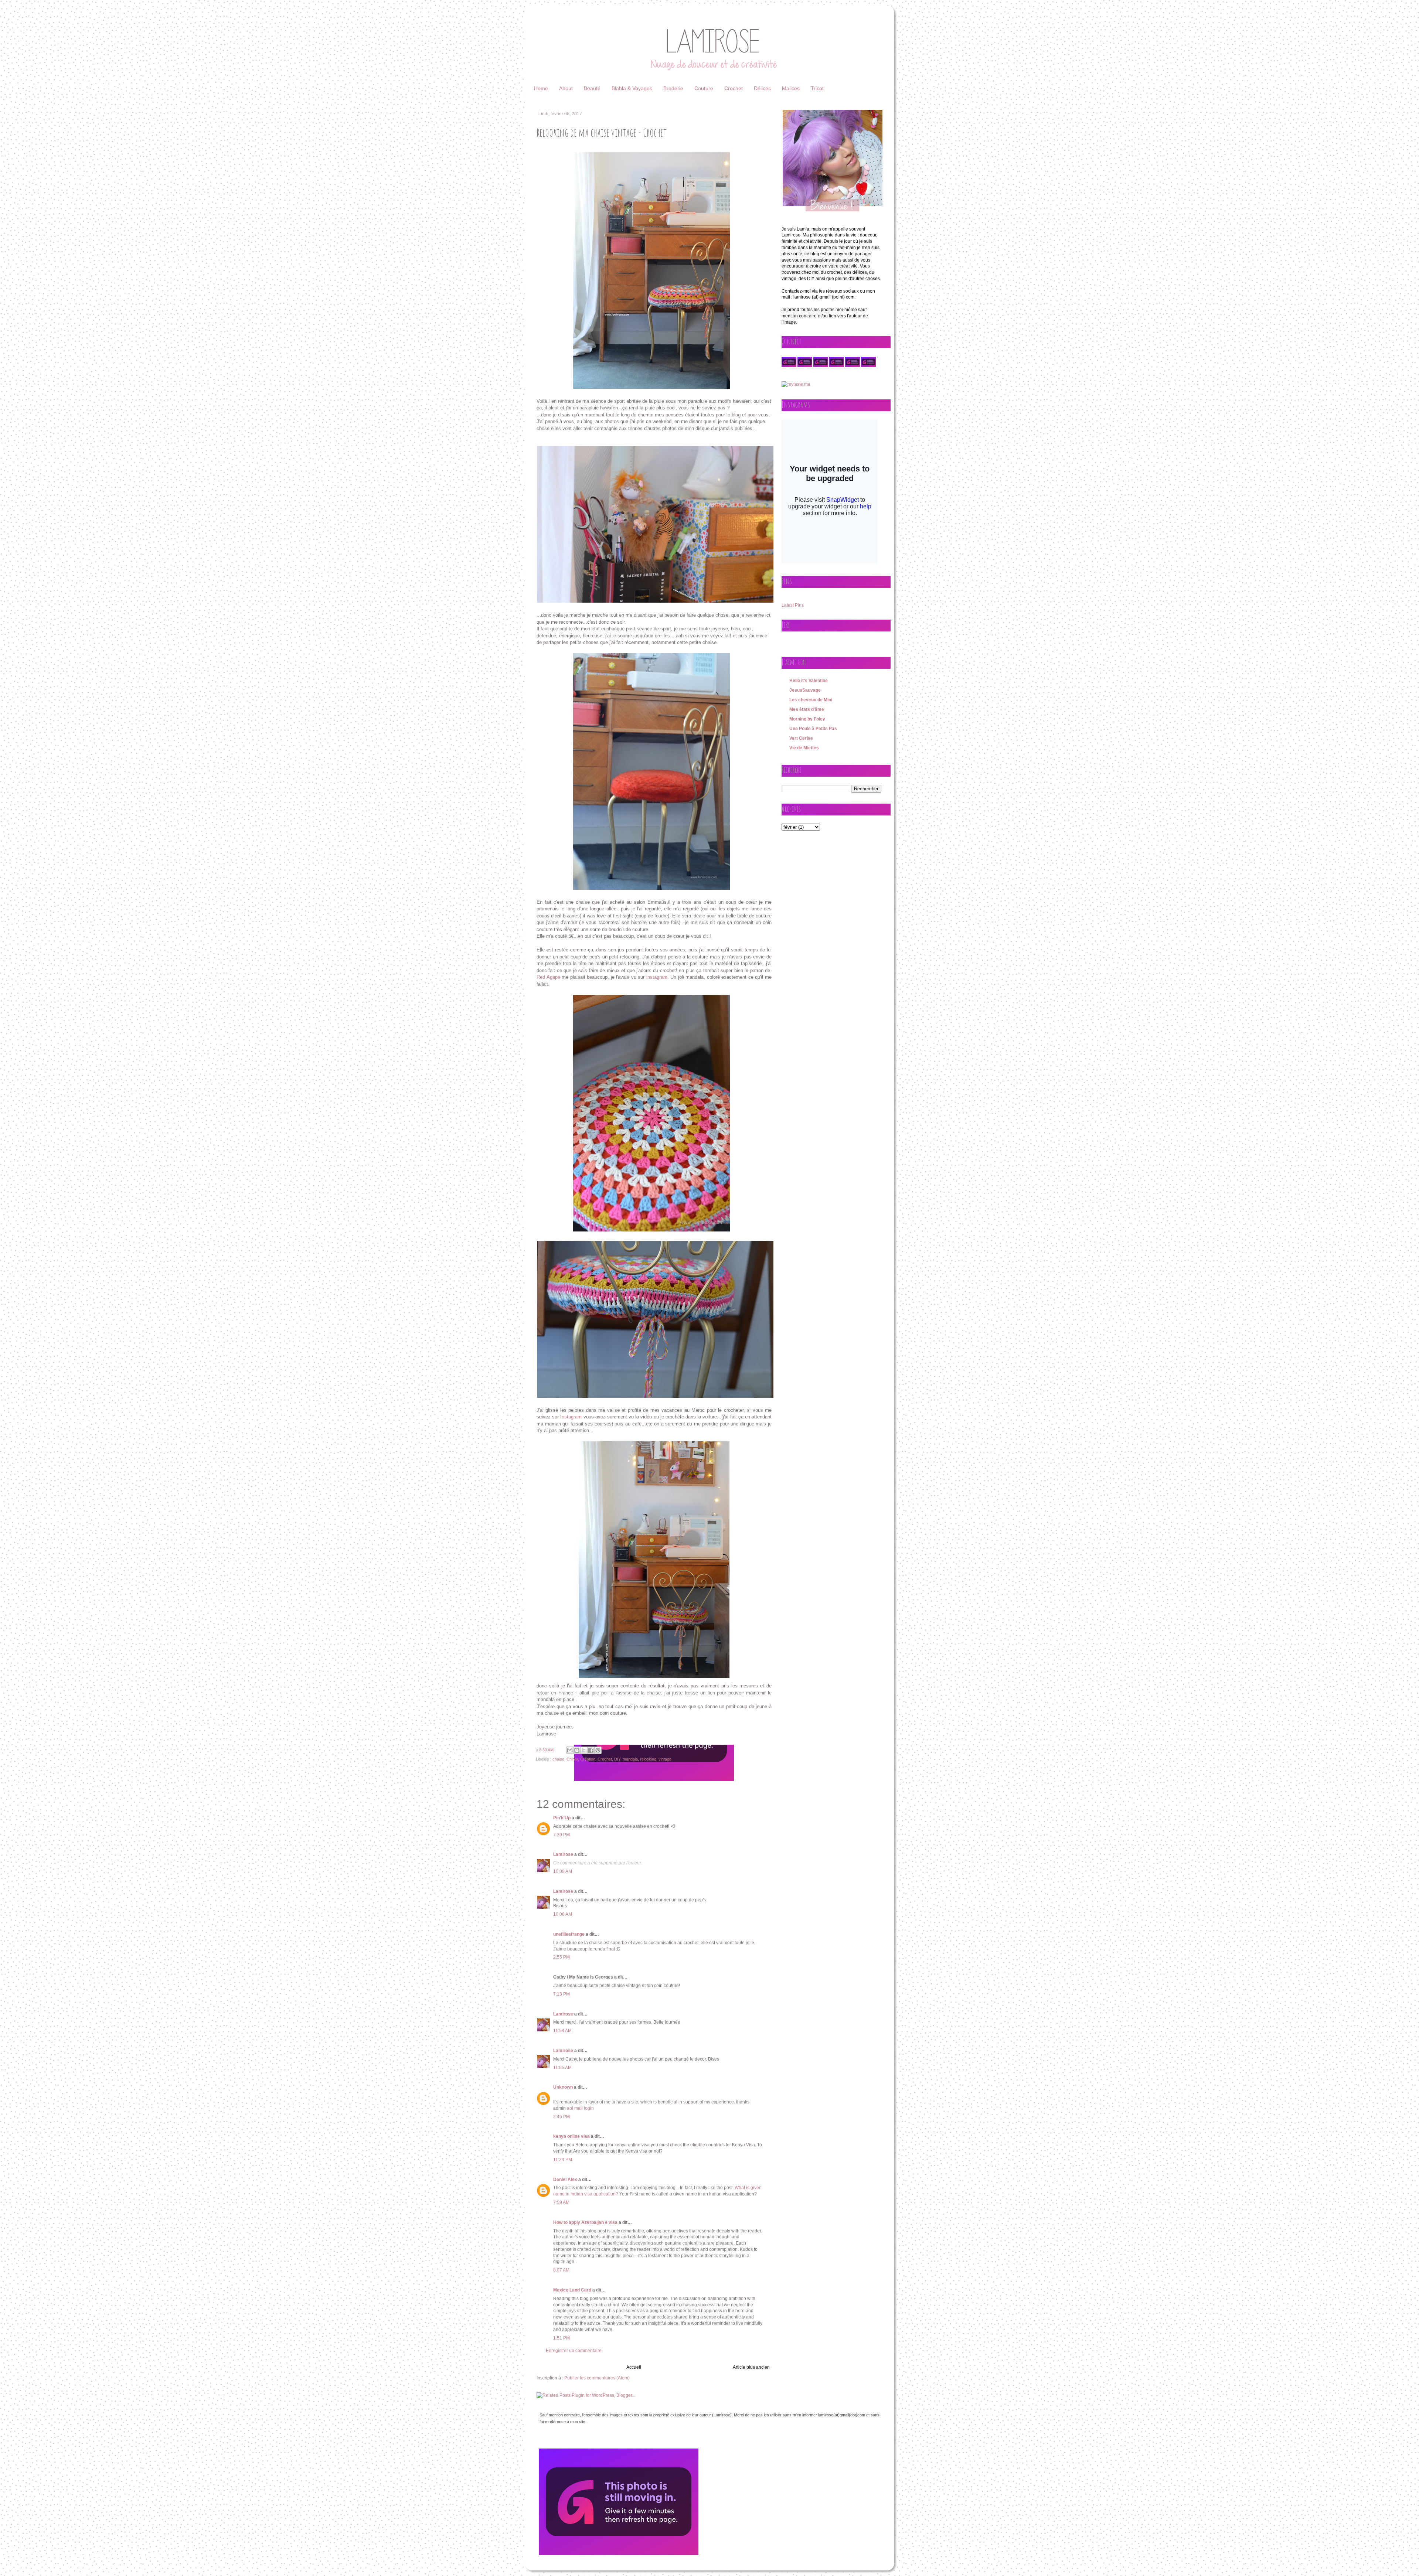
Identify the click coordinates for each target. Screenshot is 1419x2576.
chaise (558, 1759)
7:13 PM (562, 1994)
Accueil (634, 2367)
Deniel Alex (565, 2180)
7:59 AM (561, 2202)
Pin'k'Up (562, 1818)
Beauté (592, 88)
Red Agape (548, 977)
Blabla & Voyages (632, 88)
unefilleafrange (569, 1934)
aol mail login (580, 2108)
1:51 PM (562, 2338)
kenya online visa (571, 2136)
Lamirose (563, 1854)
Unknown (563, 2087)
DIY (617, 1759)
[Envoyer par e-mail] (570, 1750)
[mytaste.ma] (796, 384)
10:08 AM (563, 1871)
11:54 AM (562, 2031)
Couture (704, 88)
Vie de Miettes (804, 748)
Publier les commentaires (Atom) (597, 2378)
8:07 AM (561, 2270)
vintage (665, 1759)
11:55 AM (562, 2068)
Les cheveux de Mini (811, 700)
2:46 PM (562, 2117)
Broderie (673, 88)
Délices (762, 88)
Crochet (734, 88)
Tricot (817, 88)
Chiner (572, 1759)
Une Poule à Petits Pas (813, 729)
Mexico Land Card (572, 2290)
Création (588, 1759)
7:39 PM (562, 1835)
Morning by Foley (807, 719)
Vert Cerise (801, 738)
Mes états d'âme (807, 709)
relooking (648, 1759)
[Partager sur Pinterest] (598, 1750)
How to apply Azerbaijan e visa (585, 2222)
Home (541, 88)
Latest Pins (793, 605)
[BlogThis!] (577, 1750)
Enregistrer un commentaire (574, 2351)
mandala (630, 1759)
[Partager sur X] (584, 1750)
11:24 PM (563, 2160)
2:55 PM (562, 1957)
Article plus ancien (751, 2367)
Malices (791, 88)
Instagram (571, 1417)
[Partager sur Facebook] (591, 1750)
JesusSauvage (805, 690)
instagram (657, 977)
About (566, 88)
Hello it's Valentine (809, 681)
